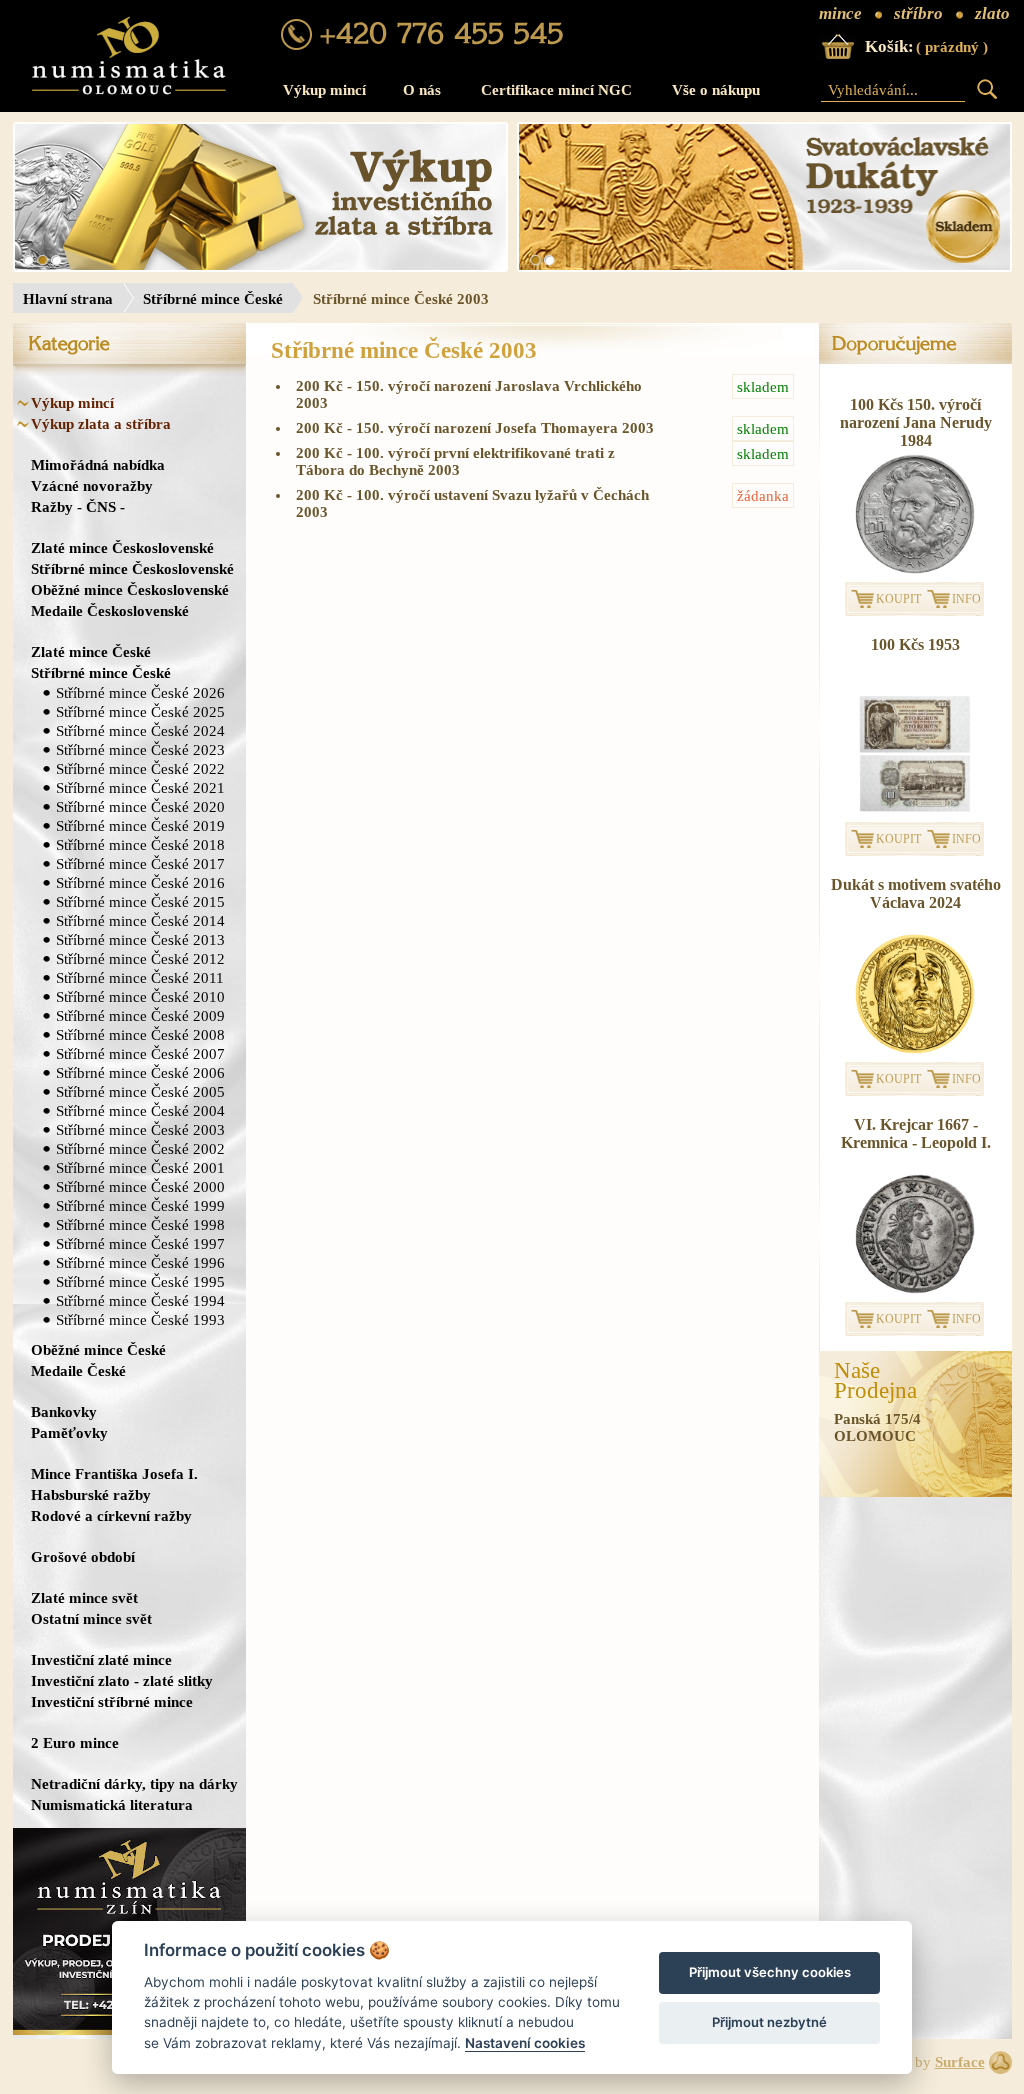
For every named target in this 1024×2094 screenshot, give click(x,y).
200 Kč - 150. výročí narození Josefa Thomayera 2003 (542, 428)
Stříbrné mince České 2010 (140, 996)
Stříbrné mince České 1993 (140, 1319)
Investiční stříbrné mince (112, 1701)
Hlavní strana (68, 299)
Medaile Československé (110, 610)
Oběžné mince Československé (130, 589)
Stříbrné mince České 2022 (140, 768)
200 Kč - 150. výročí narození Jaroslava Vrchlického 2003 (542, 394)
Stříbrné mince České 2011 (140, 977)
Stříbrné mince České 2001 (140, 1167)
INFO (966, 599)
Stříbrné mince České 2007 (140, 1053)
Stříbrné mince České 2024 (140, 730)
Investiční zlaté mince (101, 1659)
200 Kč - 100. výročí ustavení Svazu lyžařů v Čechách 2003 (542, 503)
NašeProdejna (875, 1381)
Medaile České (78, 1370)
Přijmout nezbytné (769, 2022)
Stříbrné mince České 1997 (140, 1243)
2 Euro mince (75, 1742)
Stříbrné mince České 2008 (140, 1034)
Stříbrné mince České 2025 (140, 711)
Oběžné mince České (98, 1349)
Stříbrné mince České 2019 (140, 825)
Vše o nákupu (716, 90)
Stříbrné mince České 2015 (140, 901)
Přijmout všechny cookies (770, 1972)
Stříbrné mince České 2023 (140, 749)
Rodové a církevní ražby (111, 1515)
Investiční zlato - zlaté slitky (122, 1680)
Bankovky (64, 1411)
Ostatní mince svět (91, 1618)
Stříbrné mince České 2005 (140, 1091)
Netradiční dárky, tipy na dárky (134, 1783)
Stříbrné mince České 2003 (140, 1129)
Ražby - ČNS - (78, 506)
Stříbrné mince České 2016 (140, 882)
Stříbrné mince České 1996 (140, 1262)
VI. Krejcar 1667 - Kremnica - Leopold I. (916, 1133)
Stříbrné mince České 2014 (140, 920)
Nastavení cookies (525, 2043)
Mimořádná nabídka (98, 464)
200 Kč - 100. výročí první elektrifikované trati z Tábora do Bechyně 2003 (542, 461)
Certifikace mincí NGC (556, 90)
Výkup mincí (324, 90)
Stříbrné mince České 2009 (140, 1015)
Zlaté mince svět (84, 1597)
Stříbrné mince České (213, 299)
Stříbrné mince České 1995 (140, 1281)
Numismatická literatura (112, 1804)
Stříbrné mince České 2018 (140, 844)
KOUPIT (898, 599)
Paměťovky (69, 1432)
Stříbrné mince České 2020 (140, 806)
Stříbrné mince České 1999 (140, 1205)
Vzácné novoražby (92, 485)
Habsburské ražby (91, 1494)
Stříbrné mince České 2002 (140, 1148)
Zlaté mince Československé (122, 547)
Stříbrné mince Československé (132, 568)
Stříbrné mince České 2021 (140, 787)
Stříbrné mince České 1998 (140, 1224)
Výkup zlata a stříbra (101, 423)
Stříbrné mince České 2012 (140, 958)
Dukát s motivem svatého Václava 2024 (916, 893)
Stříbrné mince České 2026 (140, 692)
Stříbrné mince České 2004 (140, 1110)
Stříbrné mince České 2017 (140, 863)
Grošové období (83, 1556)
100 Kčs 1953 (915, 644)
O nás (422, 90)
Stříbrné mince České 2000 (140, 1186)
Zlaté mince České (91, 651)
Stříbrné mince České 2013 (140, 939)
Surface (960, 2062)
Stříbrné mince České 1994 (140, 1300)
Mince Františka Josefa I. (114, 1473)
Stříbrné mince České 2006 (140, 1072)
